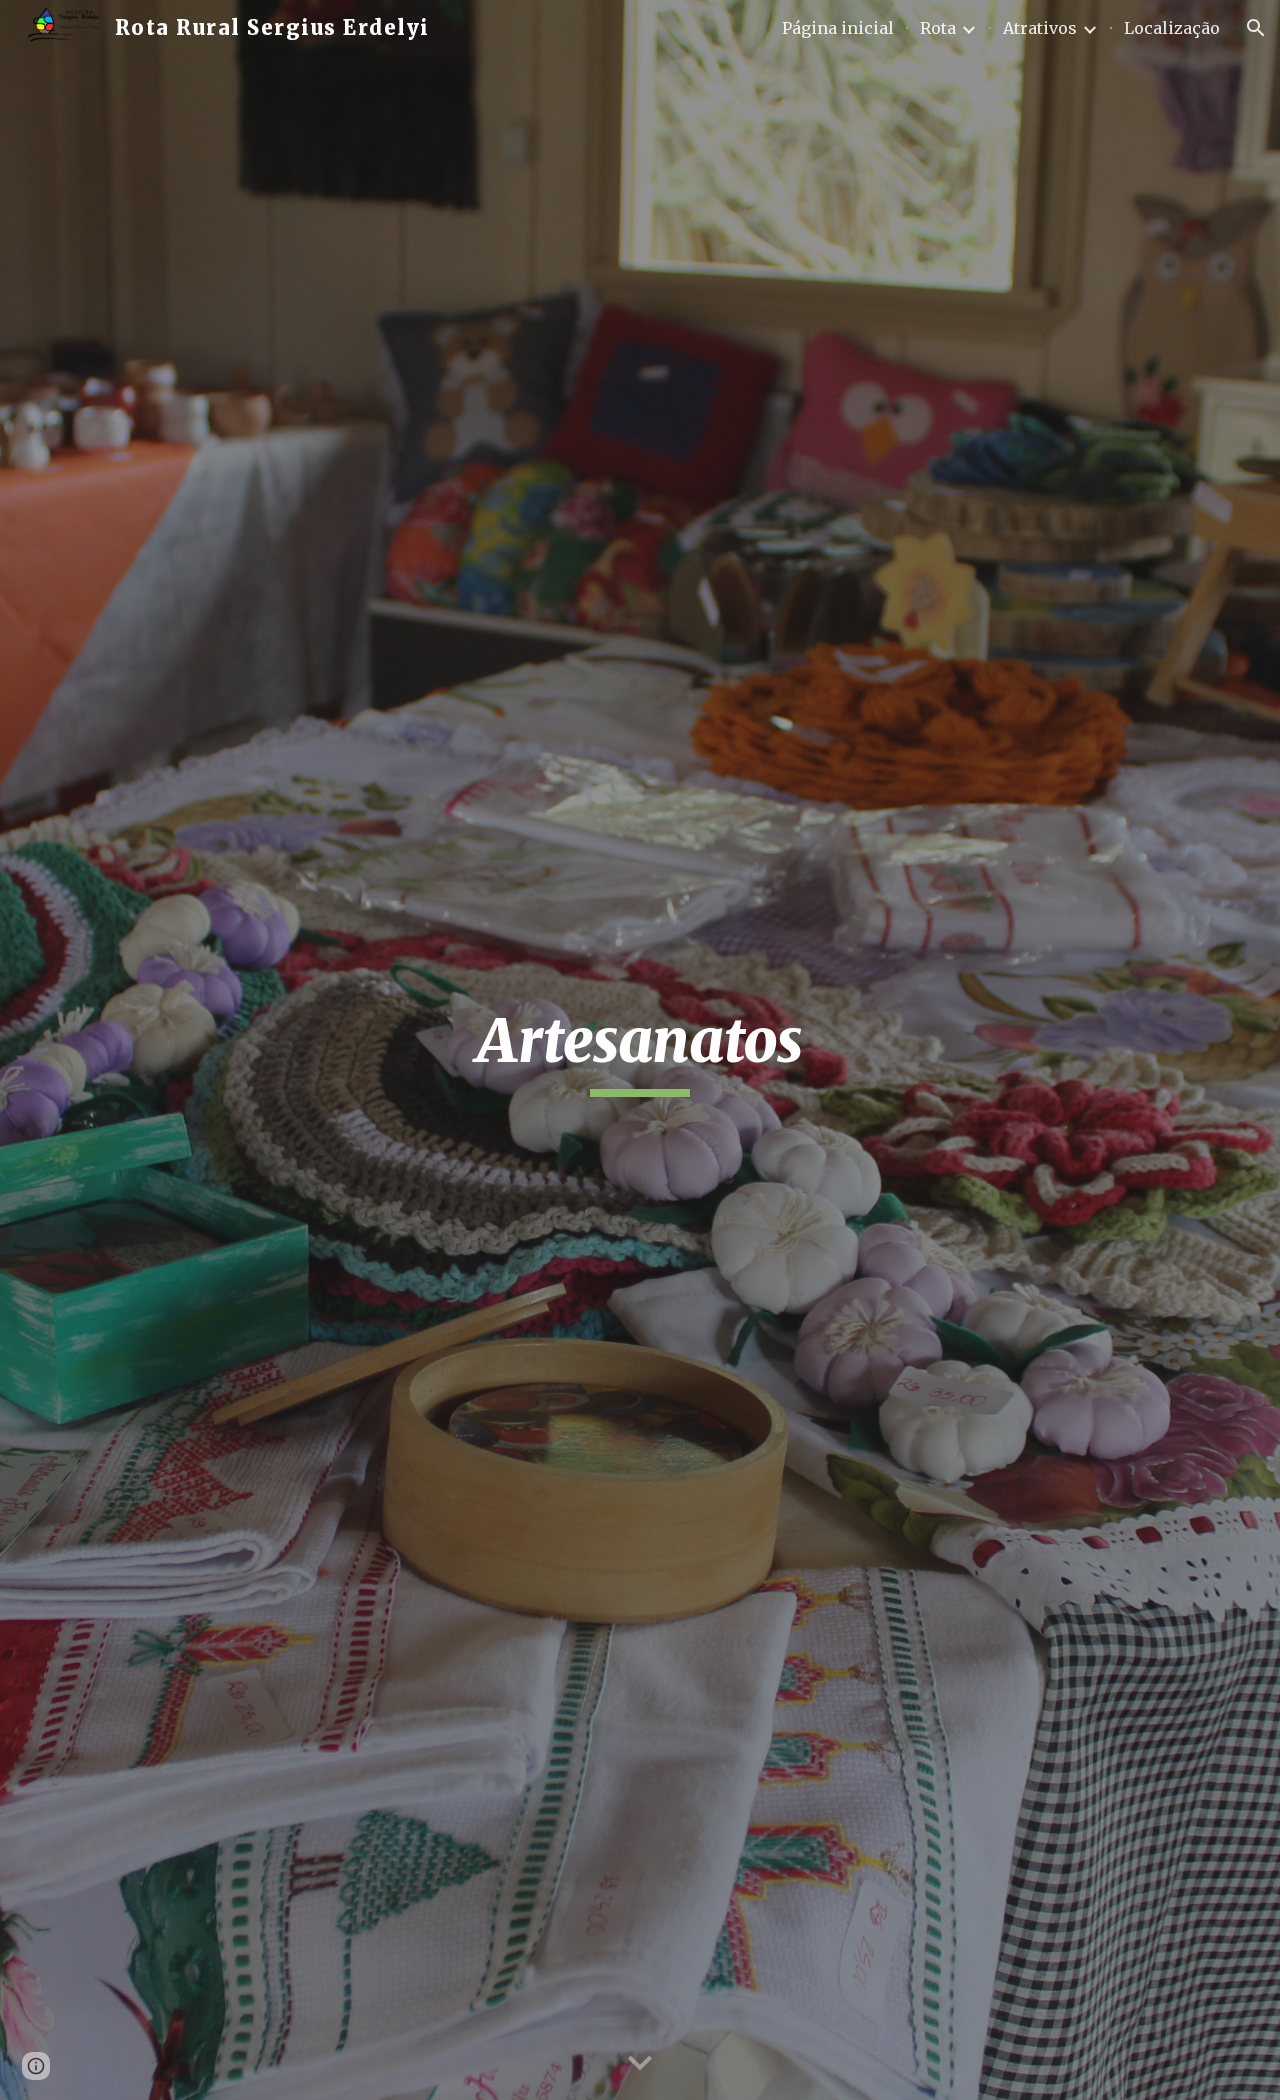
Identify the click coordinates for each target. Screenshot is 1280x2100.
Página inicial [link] (838, 28)
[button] (1256, 28)
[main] (640, 1050)
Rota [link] (938, 28)
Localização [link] (1172, 28)
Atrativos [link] (1040, 28)
